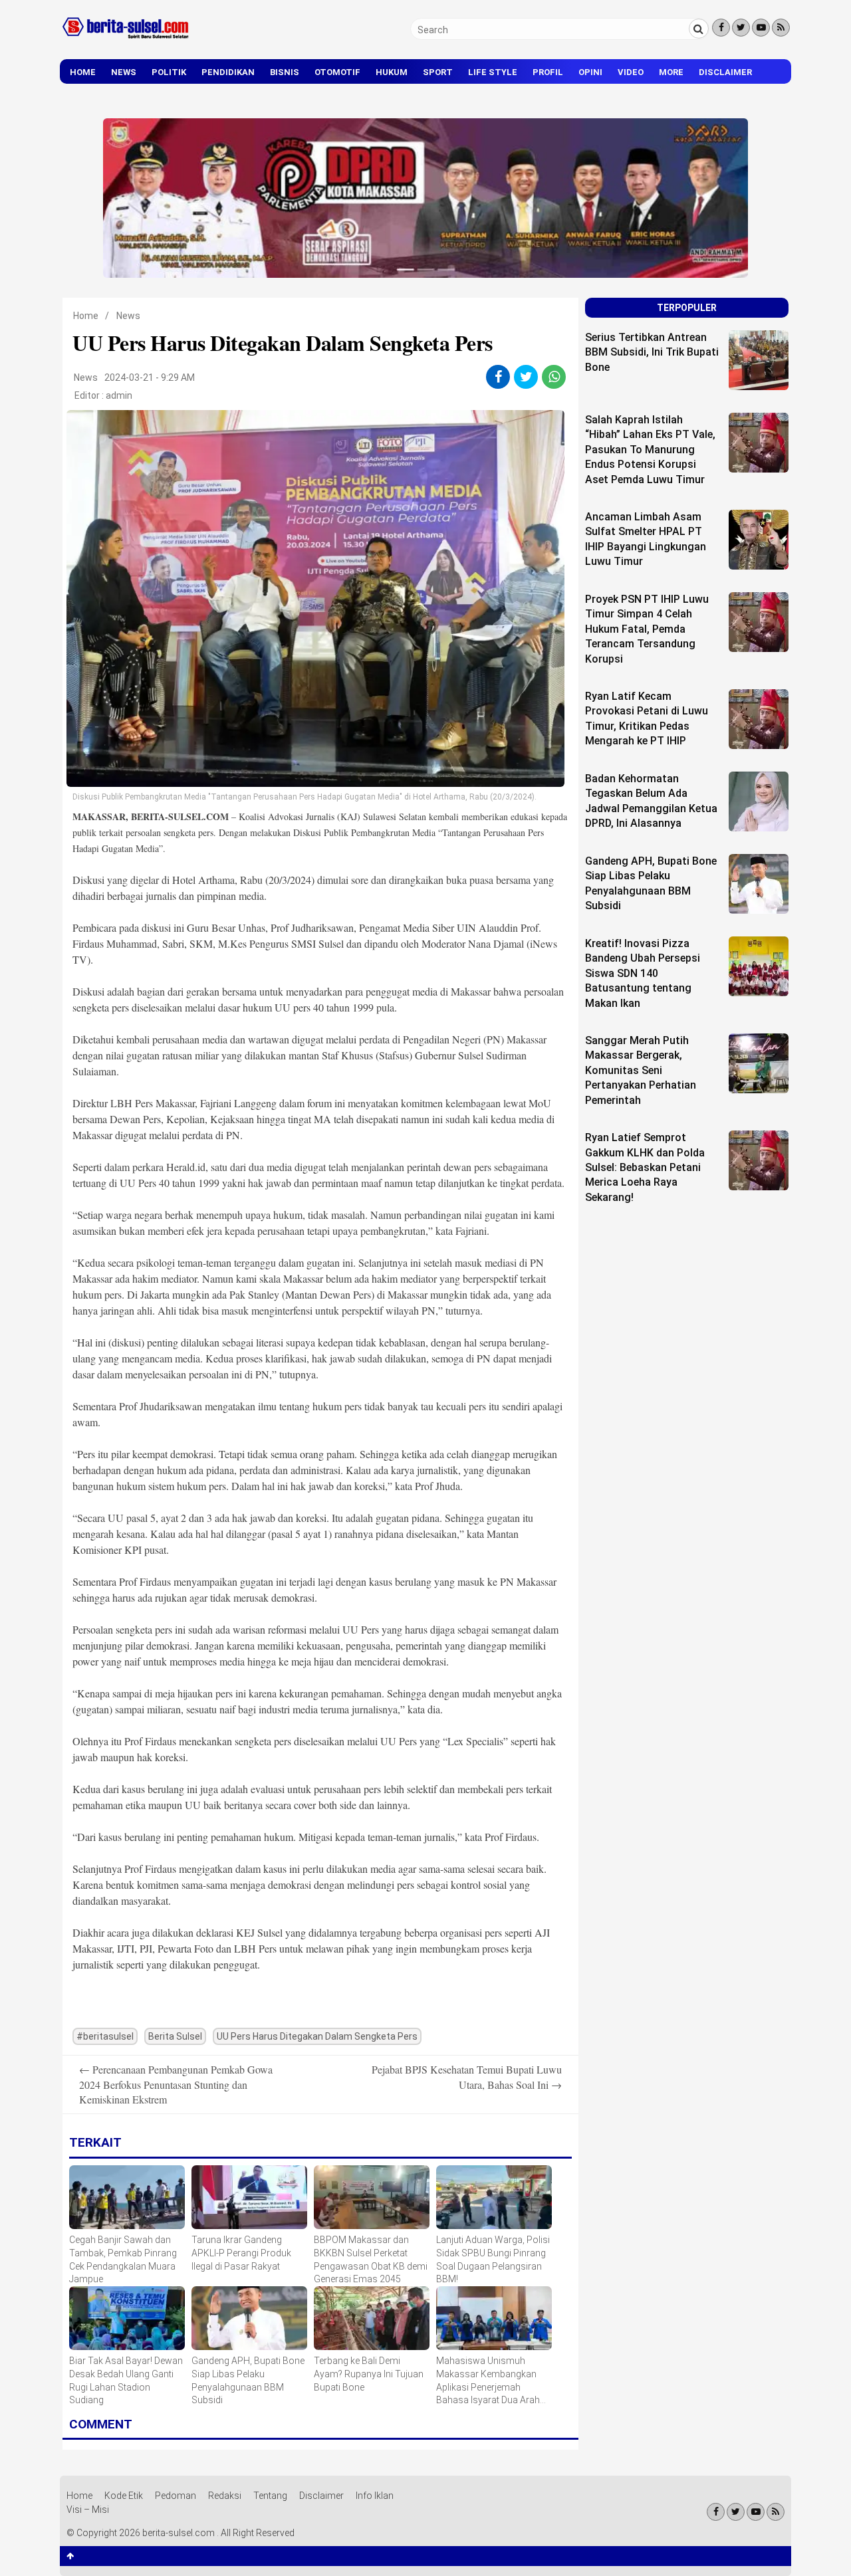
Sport (438, 72)
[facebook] (498, 377)
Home (83, 72)
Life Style (493, 72)
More (671, 72)
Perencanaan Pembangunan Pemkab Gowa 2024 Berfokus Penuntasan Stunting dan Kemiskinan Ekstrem (176, 2084)
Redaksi (225, 2496)
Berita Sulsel (175, 2036)
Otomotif (337, 72)
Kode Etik (124, 2496)
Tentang (270, 2496)
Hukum (392, 72)
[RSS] (781, 28)
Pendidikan (228, 72)
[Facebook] (721, 28)
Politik (169, 72)
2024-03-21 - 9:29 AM (150, 377)
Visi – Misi (88, 2510)
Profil (548, 72)
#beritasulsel (105, 2036)
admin (119, 395)
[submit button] (699, 29)
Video (631, 72)
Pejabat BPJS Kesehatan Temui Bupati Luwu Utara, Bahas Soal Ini (467, 2077)
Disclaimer (725, 72)
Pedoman (176, 2496)
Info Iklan (375, 2496)
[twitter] (526, 377)
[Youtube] (761, 28)
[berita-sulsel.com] (126, 41)
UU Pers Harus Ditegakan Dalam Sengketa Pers (317, 2036)
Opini (590, 72)
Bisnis (285, 72)
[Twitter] (741, 28)
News (124, 72)
